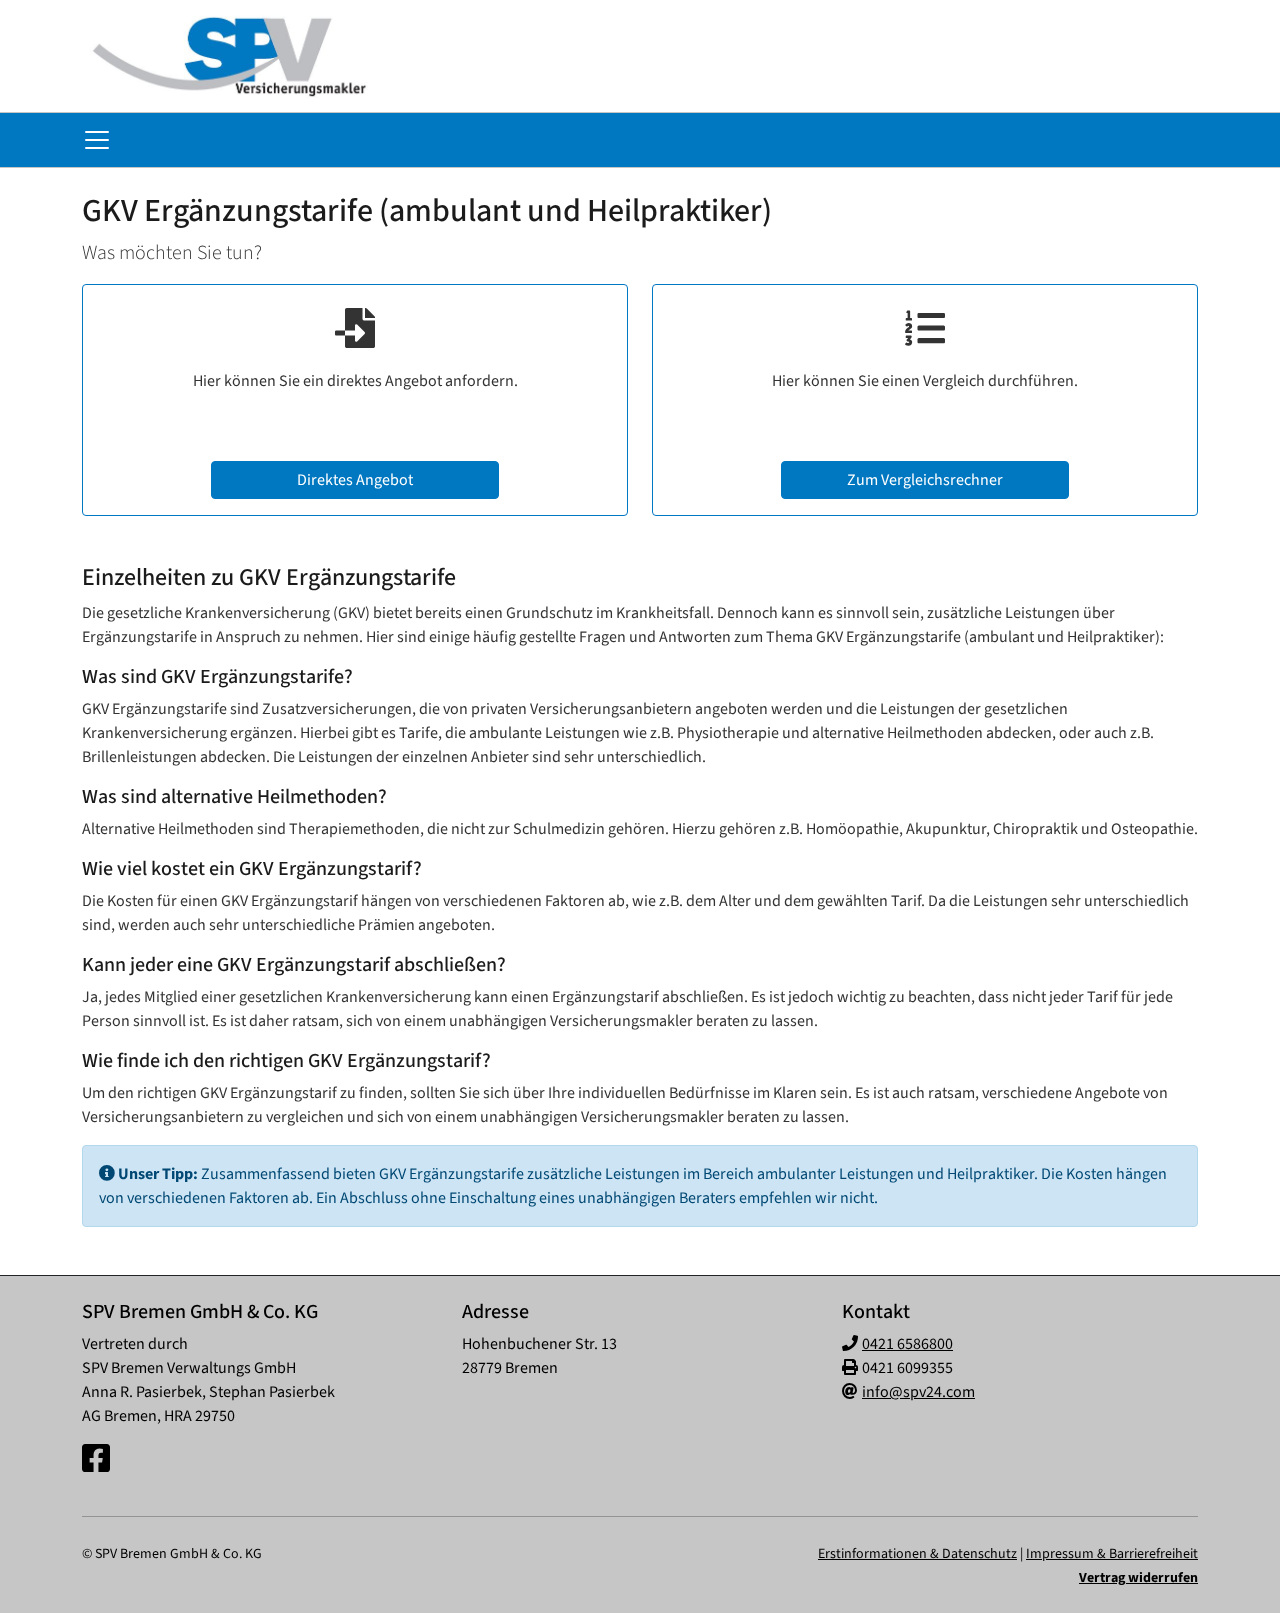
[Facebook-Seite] (96, 1460)
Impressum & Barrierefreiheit (1112, 1554)
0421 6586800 (907, 1344)
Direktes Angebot (355, 480)
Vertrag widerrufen (1138, 1578)
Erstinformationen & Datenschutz (917, 1554)
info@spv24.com (918, 1392)
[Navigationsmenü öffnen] (97, 140)
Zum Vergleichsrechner (925, 480)
